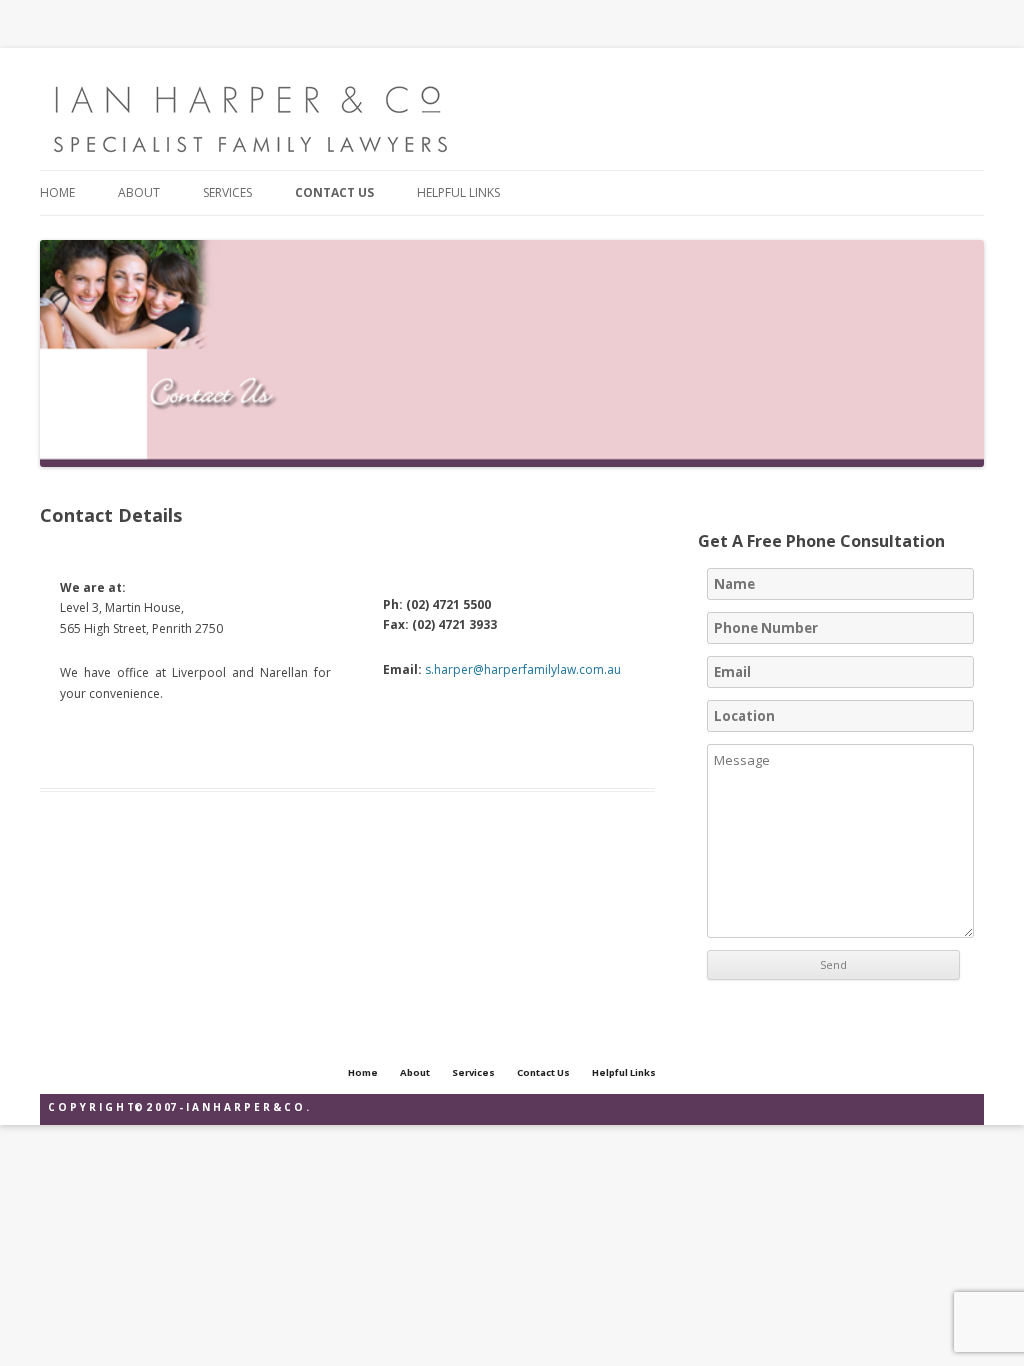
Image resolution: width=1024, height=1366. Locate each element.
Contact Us (334, 192)
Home (57, 192)
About (139, 192)
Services (227, 192)
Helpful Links (458, 192)
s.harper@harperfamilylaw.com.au (523, 669)
